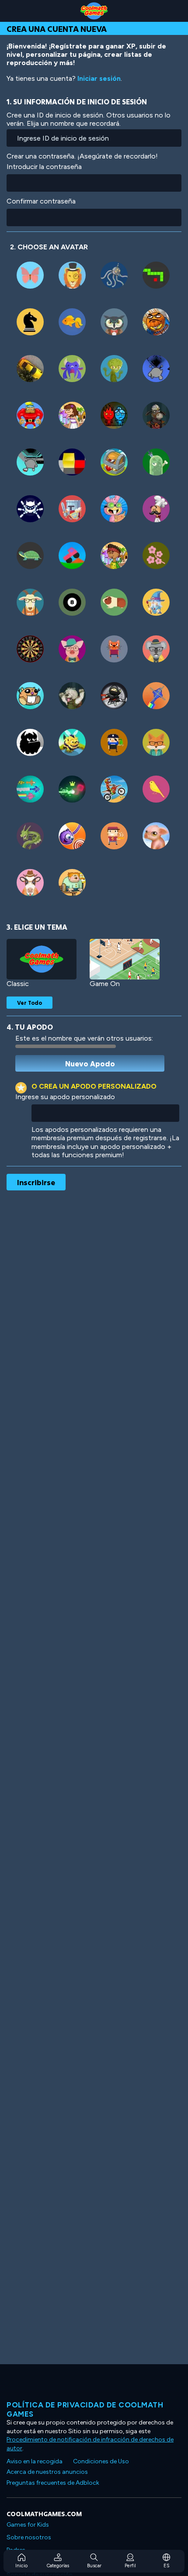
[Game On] (125, 959)
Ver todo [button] (30, 1003)
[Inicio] (94, 11)
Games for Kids (28, 2525)
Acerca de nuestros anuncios (47, 2472)
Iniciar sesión (99, 78)
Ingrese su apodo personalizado (65, 1097)
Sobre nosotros (29, 2537)
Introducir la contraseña (44, 167)
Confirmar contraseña (41, 201)
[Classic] (42, 959)
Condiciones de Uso (101, 2461)
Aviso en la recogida (35, 2461)
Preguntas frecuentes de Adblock (53, 2483)
